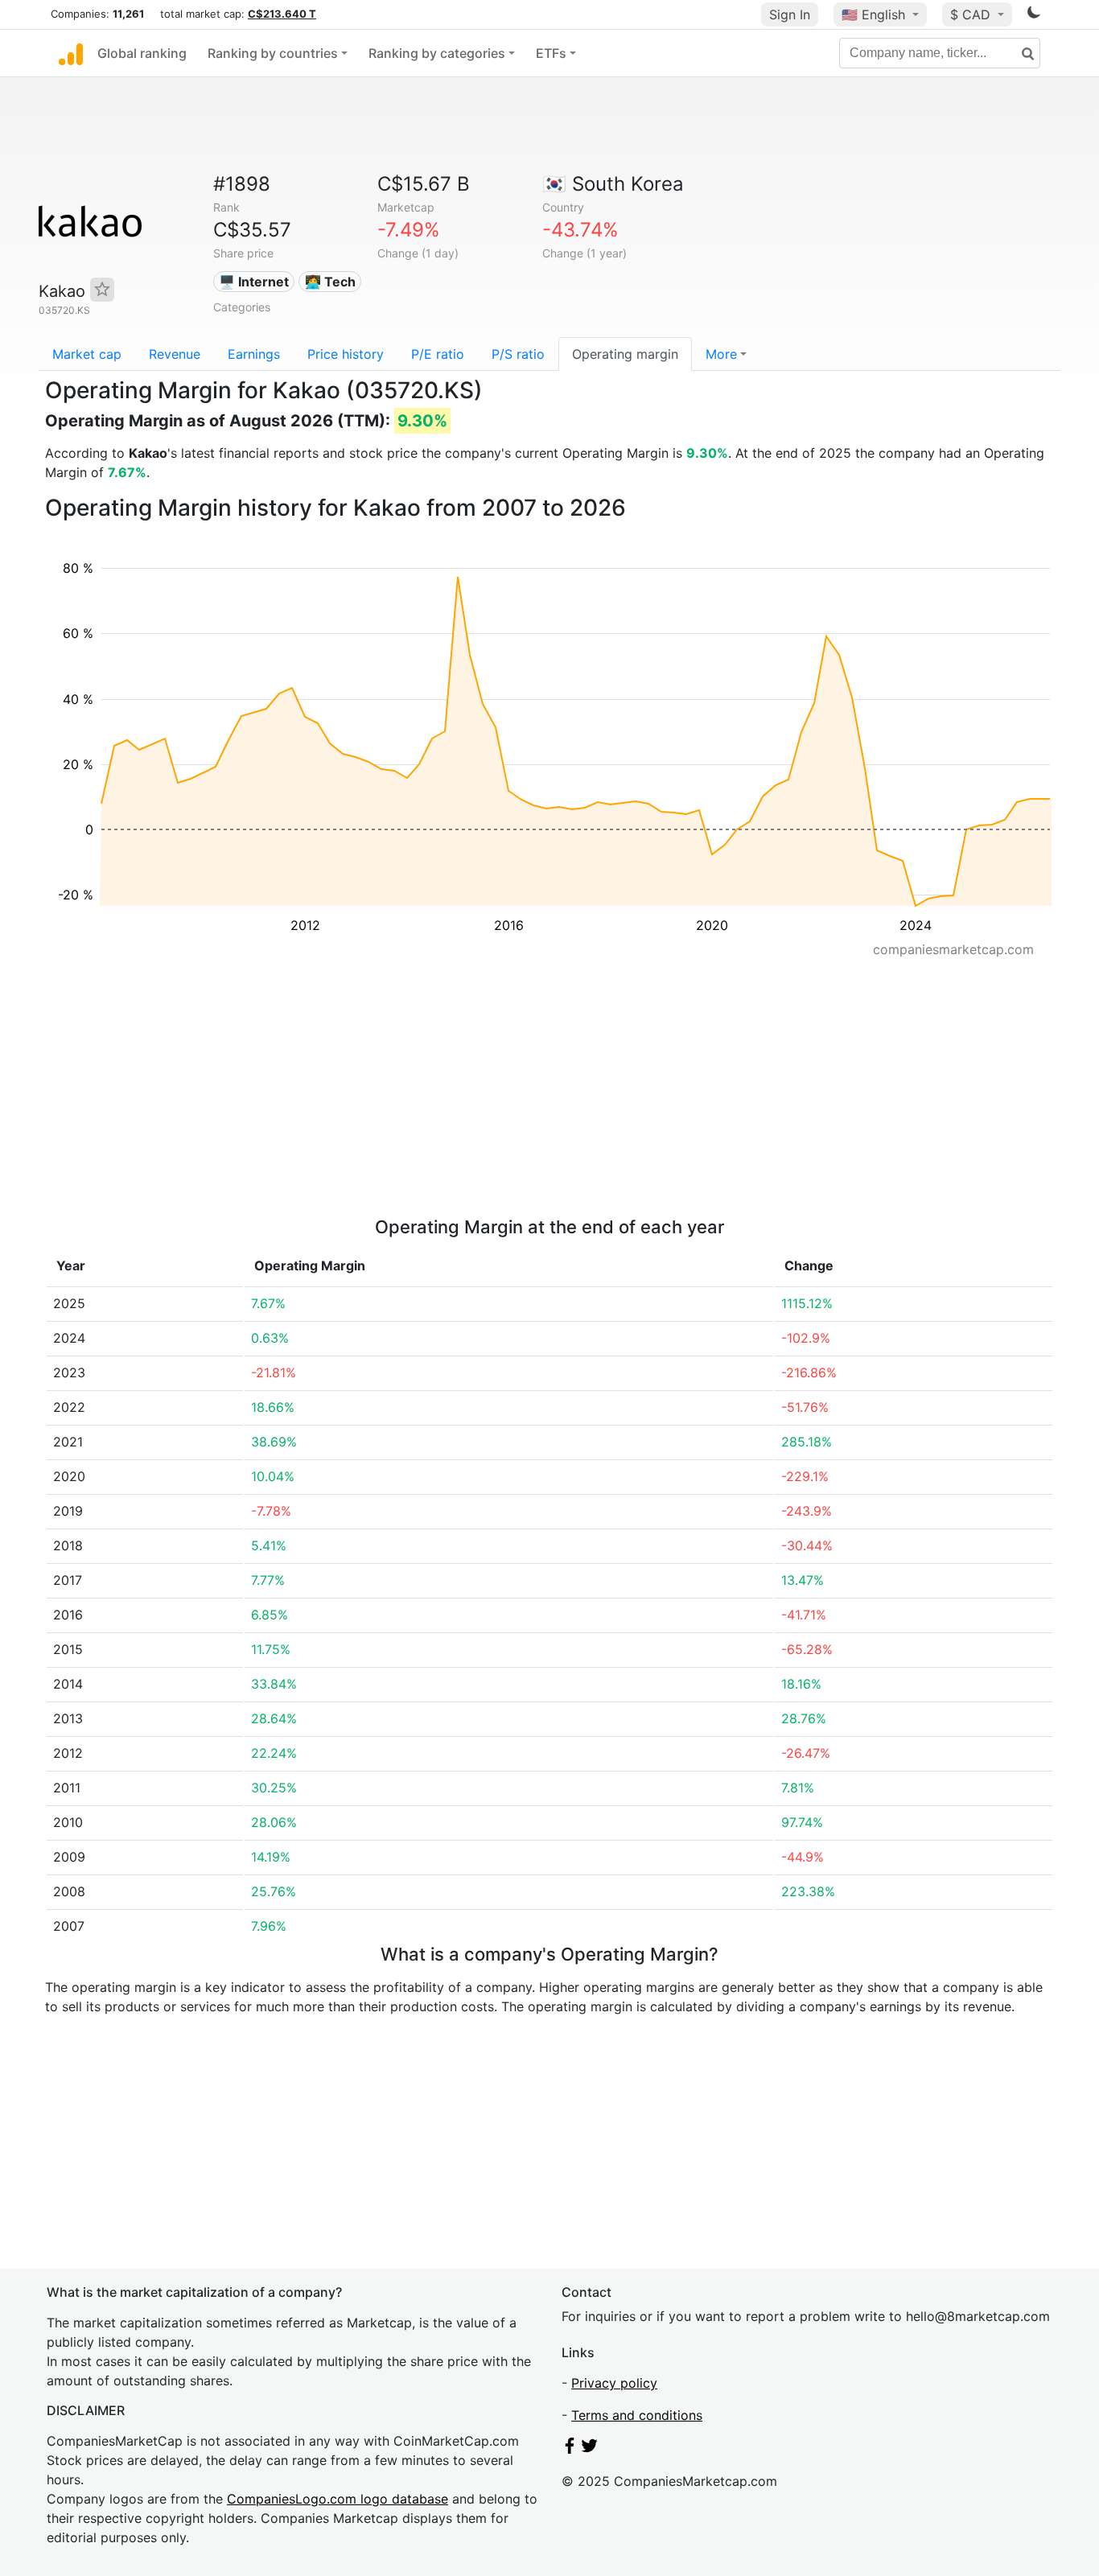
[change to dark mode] (1034, 15)
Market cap (87, 354)
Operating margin (625, 354)
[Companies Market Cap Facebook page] (570, 2449)
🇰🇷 (613, 184)
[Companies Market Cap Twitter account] (590, 2449)
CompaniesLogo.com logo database (338, 2499)
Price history (346, 354)
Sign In (790, 14)
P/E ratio (438, 354)
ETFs (551, 53)
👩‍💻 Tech (330, 282)
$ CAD (972, 14)
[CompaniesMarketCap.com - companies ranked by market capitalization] (71, 53)
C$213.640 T (282, 14)
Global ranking (142, 53)
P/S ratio (518, 354)
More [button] (721, 354)
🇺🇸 (873, 14)
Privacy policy (614, 2383)
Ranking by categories (437, 53)
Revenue (175, 354)
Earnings (254, 354)
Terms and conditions (637, 2415)
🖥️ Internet (254, 282)
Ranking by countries (273, 53)
